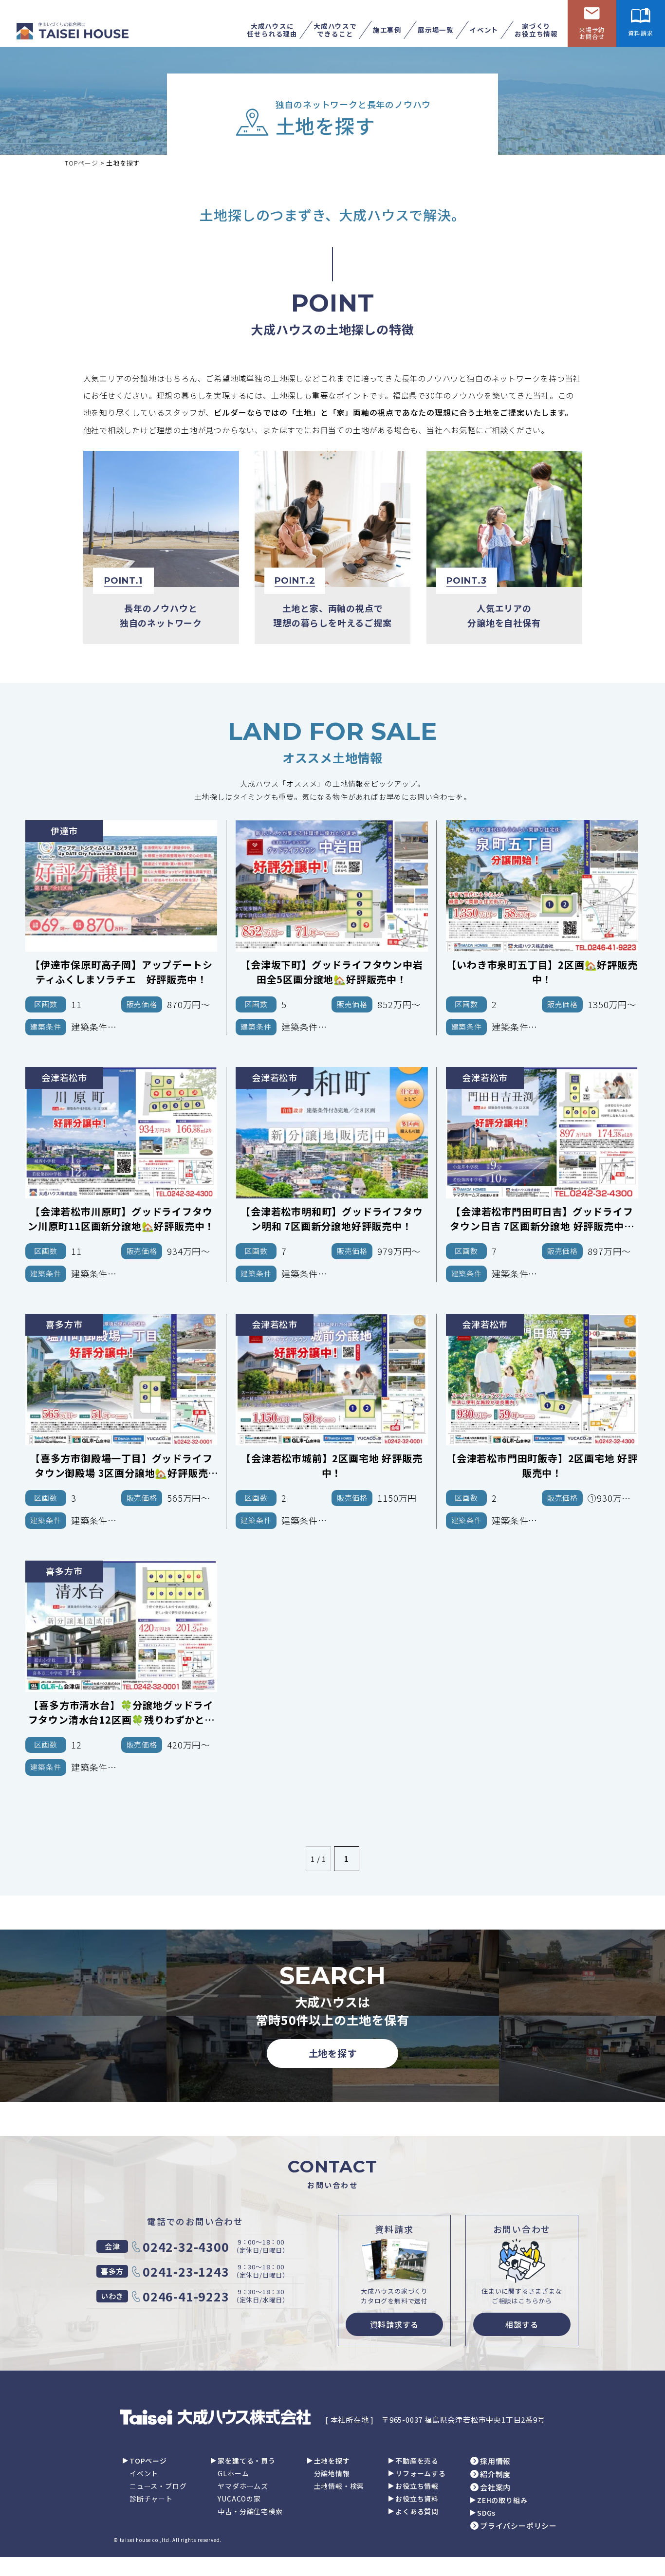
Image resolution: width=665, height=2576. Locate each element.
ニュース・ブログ (158, 2486)
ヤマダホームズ (243, 2486)
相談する (522, 2324)
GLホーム (233, 2473)
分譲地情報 (332, 2473)
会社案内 (495, 2487)
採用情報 (495, 2461)
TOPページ (148, 2461)
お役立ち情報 (417, 2486)
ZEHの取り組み (502, 2500)
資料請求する (395, 2324)
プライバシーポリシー (518, 2526)
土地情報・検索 (339, 2486)
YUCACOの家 (239, 2499)
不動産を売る (417, 2461)
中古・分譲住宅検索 (250, 2511)
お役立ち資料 (417, 2499)
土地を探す (333, 2053)
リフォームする (421, 2473)
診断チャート (151, 2499)
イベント (144, 2473)
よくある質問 (417, 2511)
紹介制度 (495, 2474)
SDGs (486, 2513)
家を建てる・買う (246, 2461)
